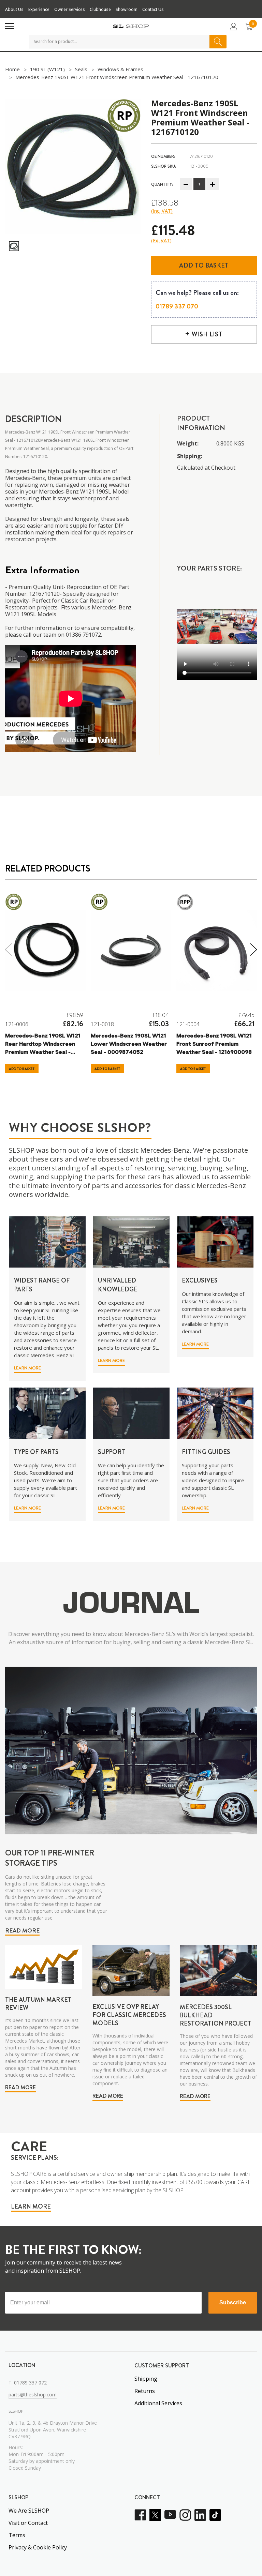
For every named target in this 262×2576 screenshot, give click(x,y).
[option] (73, 166)
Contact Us (153, 9)
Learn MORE (27, 1368)
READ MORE (22, 1930)
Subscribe (233, 2302)
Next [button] (254, 950)
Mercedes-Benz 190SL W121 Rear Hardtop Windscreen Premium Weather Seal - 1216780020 (43, 1045)
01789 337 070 (177, 306)
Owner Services (70, 9)
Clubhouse (100, 9)
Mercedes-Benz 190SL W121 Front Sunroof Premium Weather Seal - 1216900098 (214, 1044)
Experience (39, 9)
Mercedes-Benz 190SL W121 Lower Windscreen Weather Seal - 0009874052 (129, 1044)
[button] (25, 1370)
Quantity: (162, 184)
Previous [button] (8, 950)
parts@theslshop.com (33, 2395)
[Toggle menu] (10, 26)
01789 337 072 (30, 2383)
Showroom (127, 9)
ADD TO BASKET (22, 1069)
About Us (14, 9)
